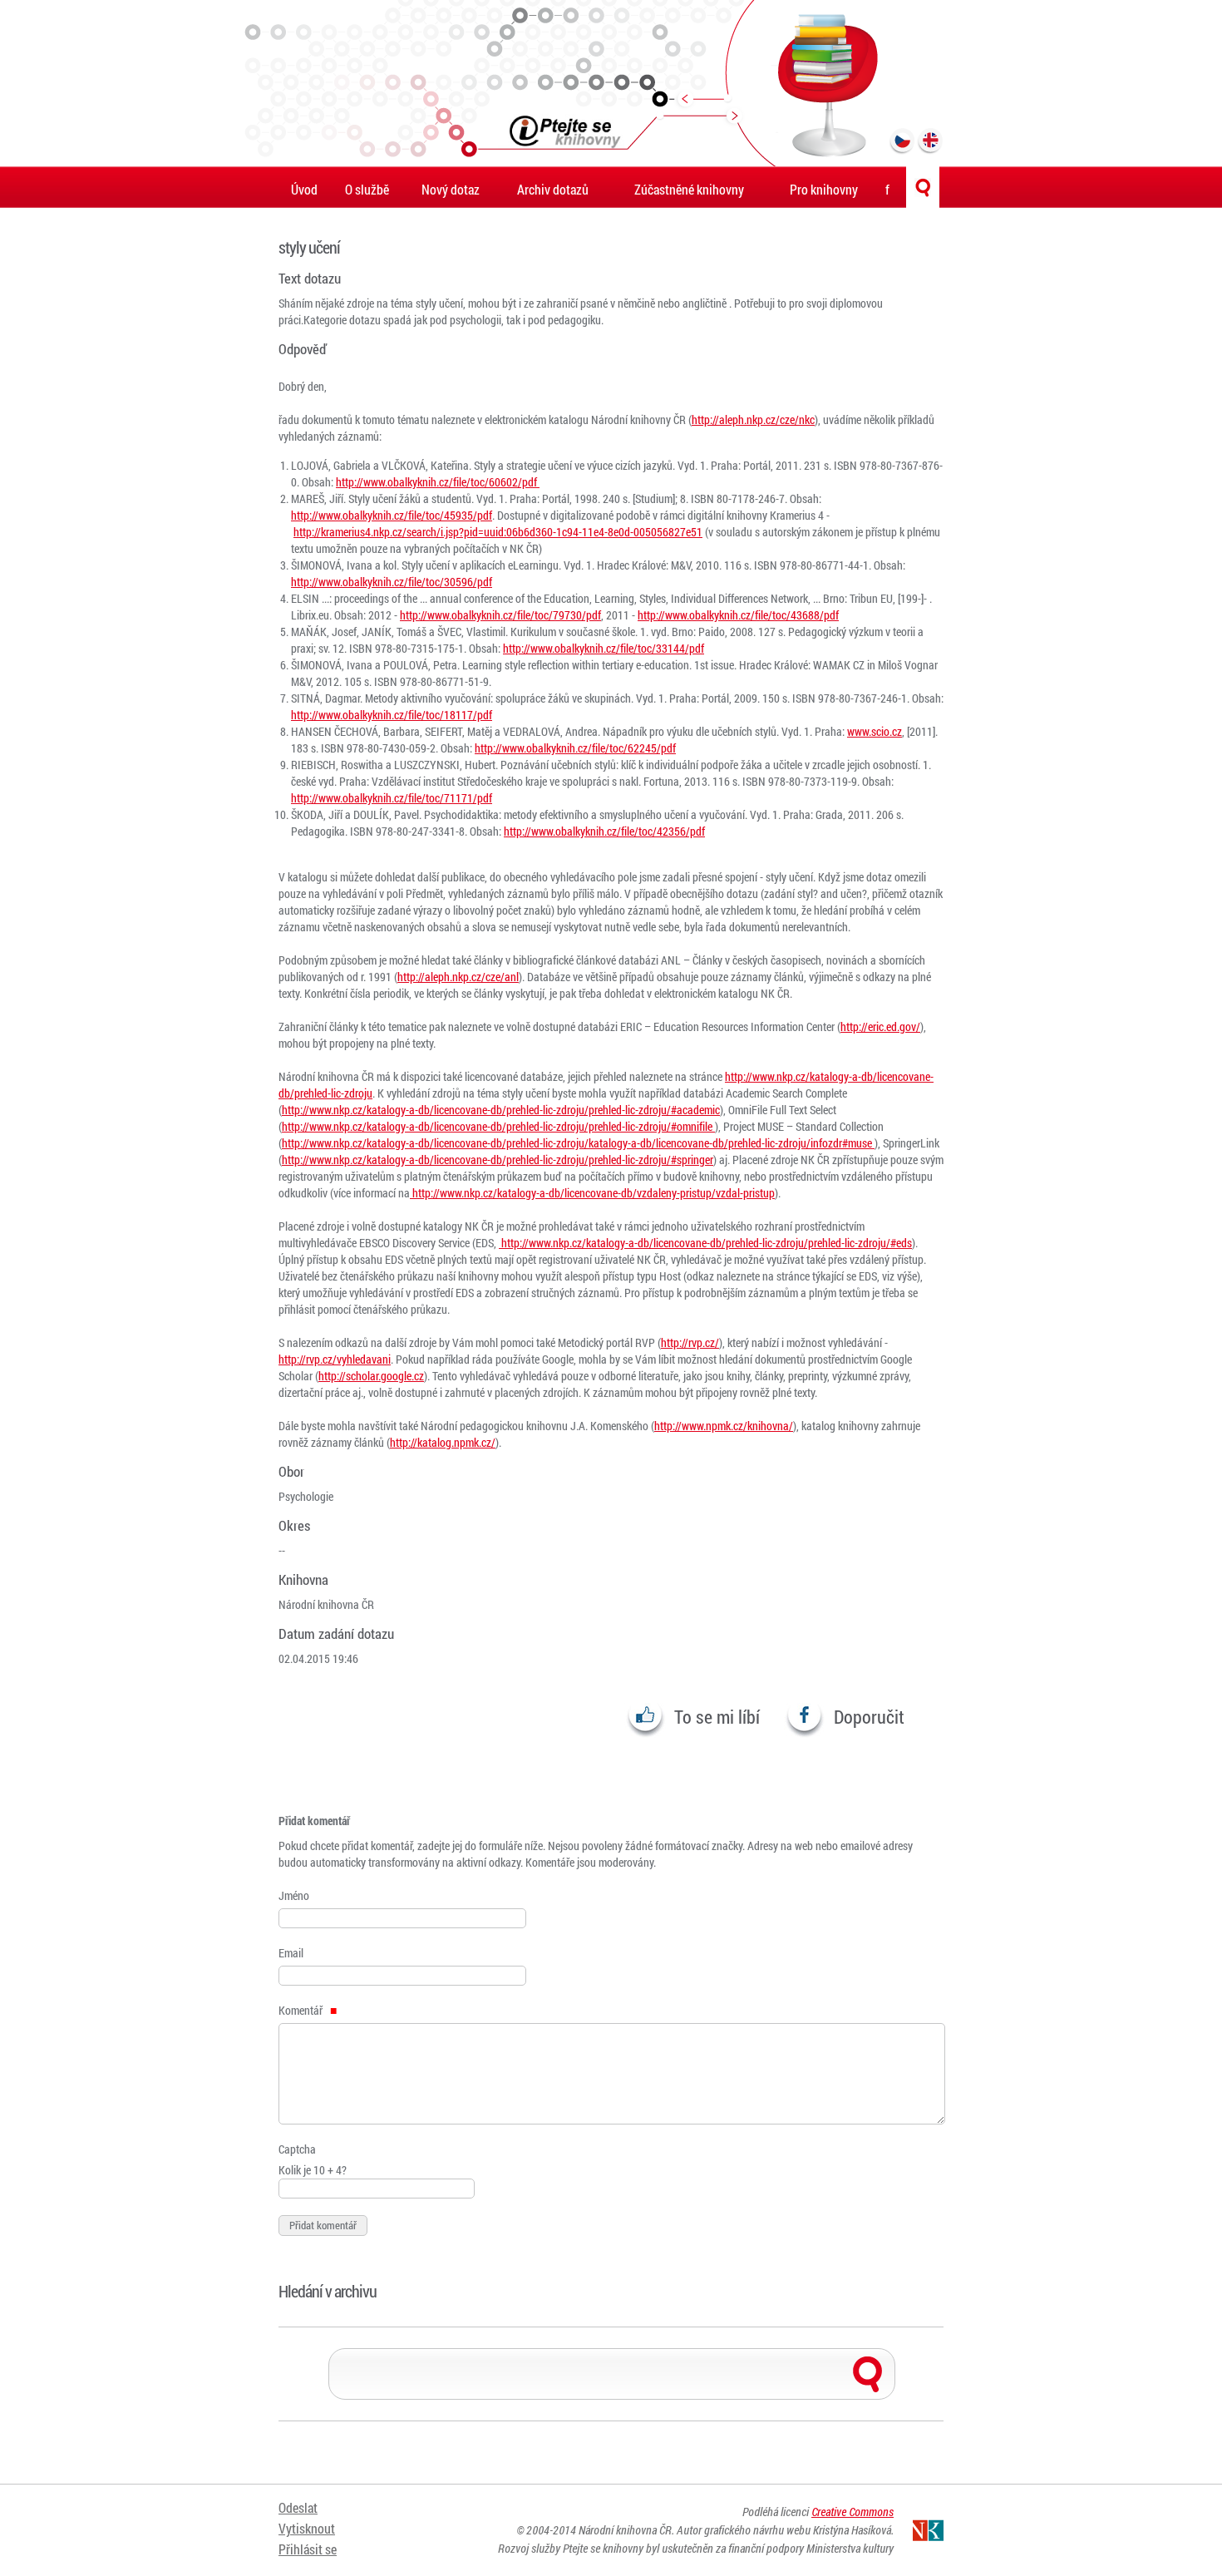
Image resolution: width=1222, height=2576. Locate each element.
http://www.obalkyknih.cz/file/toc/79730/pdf (500, 615)
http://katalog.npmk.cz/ (443, 1442)
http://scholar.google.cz (371, 1376)
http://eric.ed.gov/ (880, 1026)
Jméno (294, 1895)
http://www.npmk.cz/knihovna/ (724, 1426)
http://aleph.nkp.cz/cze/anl (458, 977)
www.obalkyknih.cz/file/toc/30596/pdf (405, 582)
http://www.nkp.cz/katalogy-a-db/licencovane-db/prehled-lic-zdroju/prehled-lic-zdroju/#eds (705, 1243)
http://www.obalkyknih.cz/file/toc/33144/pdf (604, 648)
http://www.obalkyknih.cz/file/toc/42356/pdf (604, 831)
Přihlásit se (308, 2549)
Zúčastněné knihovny (689, 189)
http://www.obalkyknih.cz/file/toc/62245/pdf (575, 748)
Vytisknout (307, 2528)
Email (291, 1953)
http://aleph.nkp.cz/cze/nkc (753, 419)
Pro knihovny (824, 189)
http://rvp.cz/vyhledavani (335, 1359)
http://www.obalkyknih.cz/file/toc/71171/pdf (392, 798)
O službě (367, 189)
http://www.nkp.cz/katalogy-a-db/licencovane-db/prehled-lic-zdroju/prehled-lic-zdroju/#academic (501, 1110)
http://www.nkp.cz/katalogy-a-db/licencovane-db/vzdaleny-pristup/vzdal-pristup (592, 1193)
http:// (305, 582)
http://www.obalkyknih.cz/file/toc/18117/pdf (392, 715)
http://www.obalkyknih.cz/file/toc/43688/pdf (738, 615)
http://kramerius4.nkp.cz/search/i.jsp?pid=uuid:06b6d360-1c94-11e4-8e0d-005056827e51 (498, 532)
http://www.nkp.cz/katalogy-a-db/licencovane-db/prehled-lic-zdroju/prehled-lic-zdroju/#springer (498, 1160)
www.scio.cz (875, 731)
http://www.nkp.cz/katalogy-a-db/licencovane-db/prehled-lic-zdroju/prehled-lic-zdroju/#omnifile (498, 1126)
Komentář (302, 2010)
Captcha (297, 2149)
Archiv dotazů (553, 189)
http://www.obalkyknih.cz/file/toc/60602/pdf (438, 482)
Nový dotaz (451, 189)
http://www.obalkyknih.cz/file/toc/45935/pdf (392, 515)
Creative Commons (852, 2512)
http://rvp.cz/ (690, 1342)
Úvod (304, 189)
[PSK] (611, 83)
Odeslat (298, 2507)
